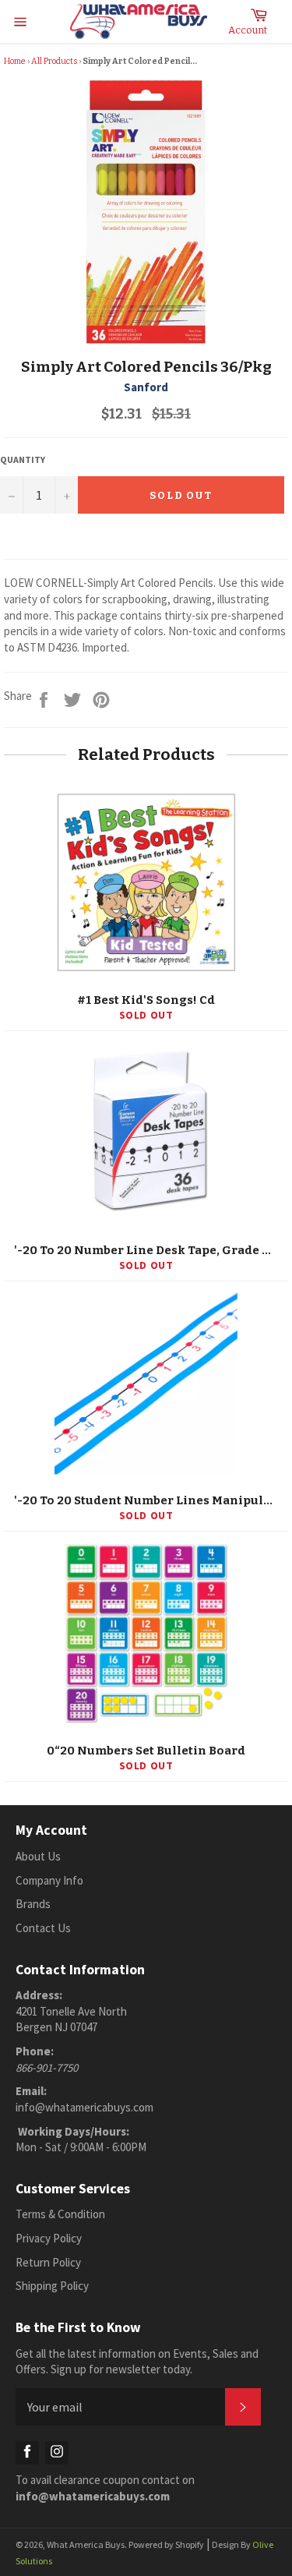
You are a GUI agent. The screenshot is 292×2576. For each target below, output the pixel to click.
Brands (33, 1904)
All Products (54, 61)
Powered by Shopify (166, 2544)
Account (248, 30)
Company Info (49, 1880)
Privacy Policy (49, 2238)
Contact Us (43, 1928)
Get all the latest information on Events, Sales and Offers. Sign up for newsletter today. (137, 2362)
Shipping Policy (52, 2286)
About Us (38, 1856)
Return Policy (48, 2262)
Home (15, 61)
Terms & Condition (60, 2214)
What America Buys (86, 2544)
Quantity (23, 459)
